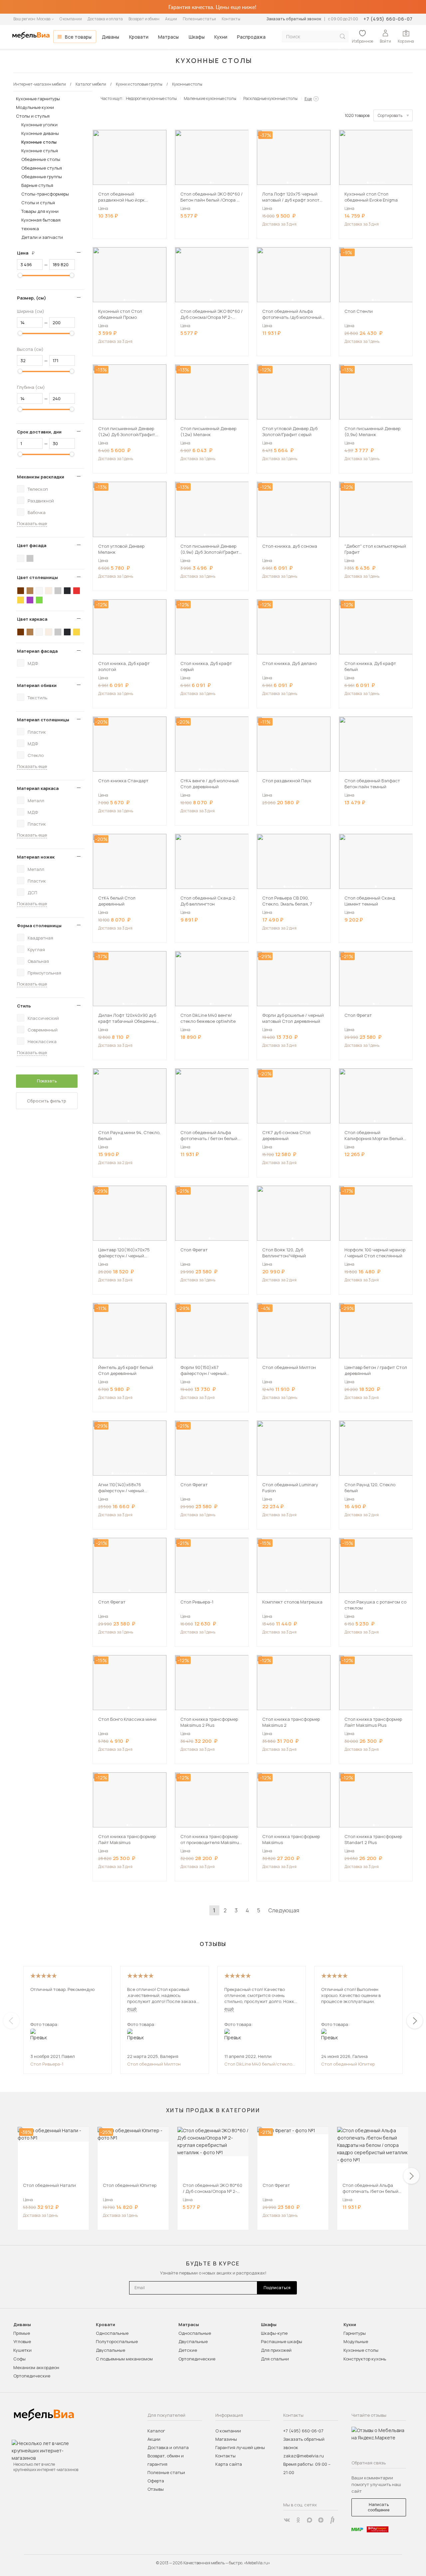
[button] (128, 183)
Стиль (24, 1006)
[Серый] (30, 558)
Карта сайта (229, 2464)
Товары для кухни (40, 211)
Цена (28, 253)
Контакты (231, 19)
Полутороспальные (117, 2341)
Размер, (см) (31, 298)
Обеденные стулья (42, 168)
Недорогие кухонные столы (151, 98)
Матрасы (168, 37)
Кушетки (22, 2350)
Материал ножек (36, 857)
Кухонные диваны (40, 133)
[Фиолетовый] (30, 600)
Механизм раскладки (41, 477)
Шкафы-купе (274, 2333)
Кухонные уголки (39, 125)
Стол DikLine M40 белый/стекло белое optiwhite (258, 2064)
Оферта (156, 2481)
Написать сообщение (379, 2507)
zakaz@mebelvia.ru (304, 2456)
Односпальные (112, 2333)
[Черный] (67, 591)
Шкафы (197, 37)
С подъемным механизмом (124, 2359)
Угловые (22, 2341)
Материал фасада (37, 651)
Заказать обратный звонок (294, 19)
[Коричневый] (30, 591)
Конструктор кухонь (365, 2359)
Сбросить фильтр (47, 1101)
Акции (171, 19)
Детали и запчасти (42, 237)
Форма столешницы (39, 926)
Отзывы (156, 2489)
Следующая (284, 1910)
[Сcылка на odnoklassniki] (298, 2520)
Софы (19, 2359)
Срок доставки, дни (39, 432)
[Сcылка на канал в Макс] (310, 2520)
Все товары (78, 37)
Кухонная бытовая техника (41, 224)
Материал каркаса (38, 788)
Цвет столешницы (37, 577)
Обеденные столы (41, 159)
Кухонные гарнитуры (38, 99)
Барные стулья (37, 185)
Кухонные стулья (40, 151)
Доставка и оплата (105, 19)
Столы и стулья (33, 116)
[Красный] (77, 591)
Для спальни (275, 2359)
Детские (188, 2350)
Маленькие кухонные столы (210, 98)
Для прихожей (276, 2350)
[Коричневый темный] (21, 591)
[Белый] (21, 558)
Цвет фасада (32, 545)
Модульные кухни (35, 107)
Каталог (156, 2431)
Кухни (221, 37)
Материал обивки (37, 685)
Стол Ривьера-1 (47, 2064)
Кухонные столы (39, 142)
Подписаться (277, 2288)
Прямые (22, 2333)
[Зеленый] (39, 600)
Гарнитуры (355, 2333)
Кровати (139, 37)
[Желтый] (21, 600)
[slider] (20, 275)
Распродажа (251, 37)
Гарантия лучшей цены (240, 2447)
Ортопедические (32, 2376)
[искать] (342, 36)
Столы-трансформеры (45, 194)
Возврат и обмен (144, 19)
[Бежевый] (49, 591)
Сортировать (390, 115)
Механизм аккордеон (36, 2367)
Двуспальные (110, 2350)
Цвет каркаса (32, 619)
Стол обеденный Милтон (154, 2064)
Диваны (110, 37)
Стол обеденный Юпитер (348, 2064)
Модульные (356, 2341)
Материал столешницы (43, 720)
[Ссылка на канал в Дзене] (321, 2520)
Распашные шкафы (282, 2341)
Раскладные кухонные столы (270, 98)
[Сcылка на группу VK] (287, 2520)
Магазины (226, 2439)
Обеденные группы (42, 177)
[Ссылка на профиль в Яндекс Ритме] (332, 2520)
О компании (71, 19)
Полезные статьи (199, 19)
